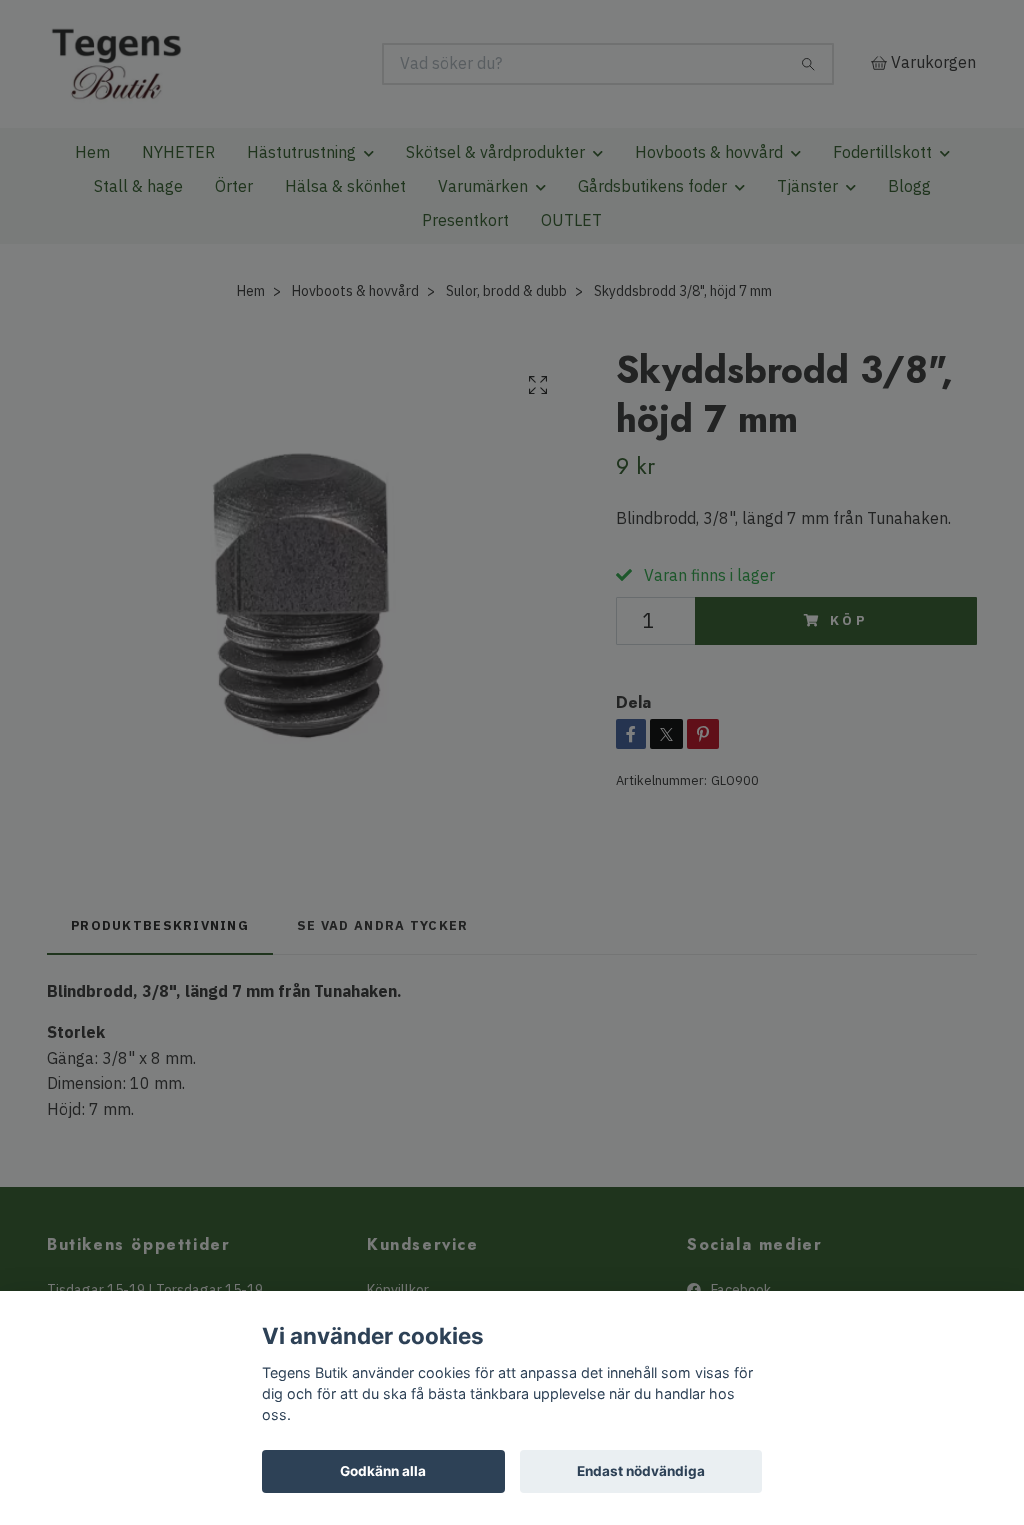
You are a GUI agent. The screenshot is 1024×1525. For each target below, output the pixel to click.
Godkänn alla (383, 1471)
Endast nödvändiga (641, 1471)
